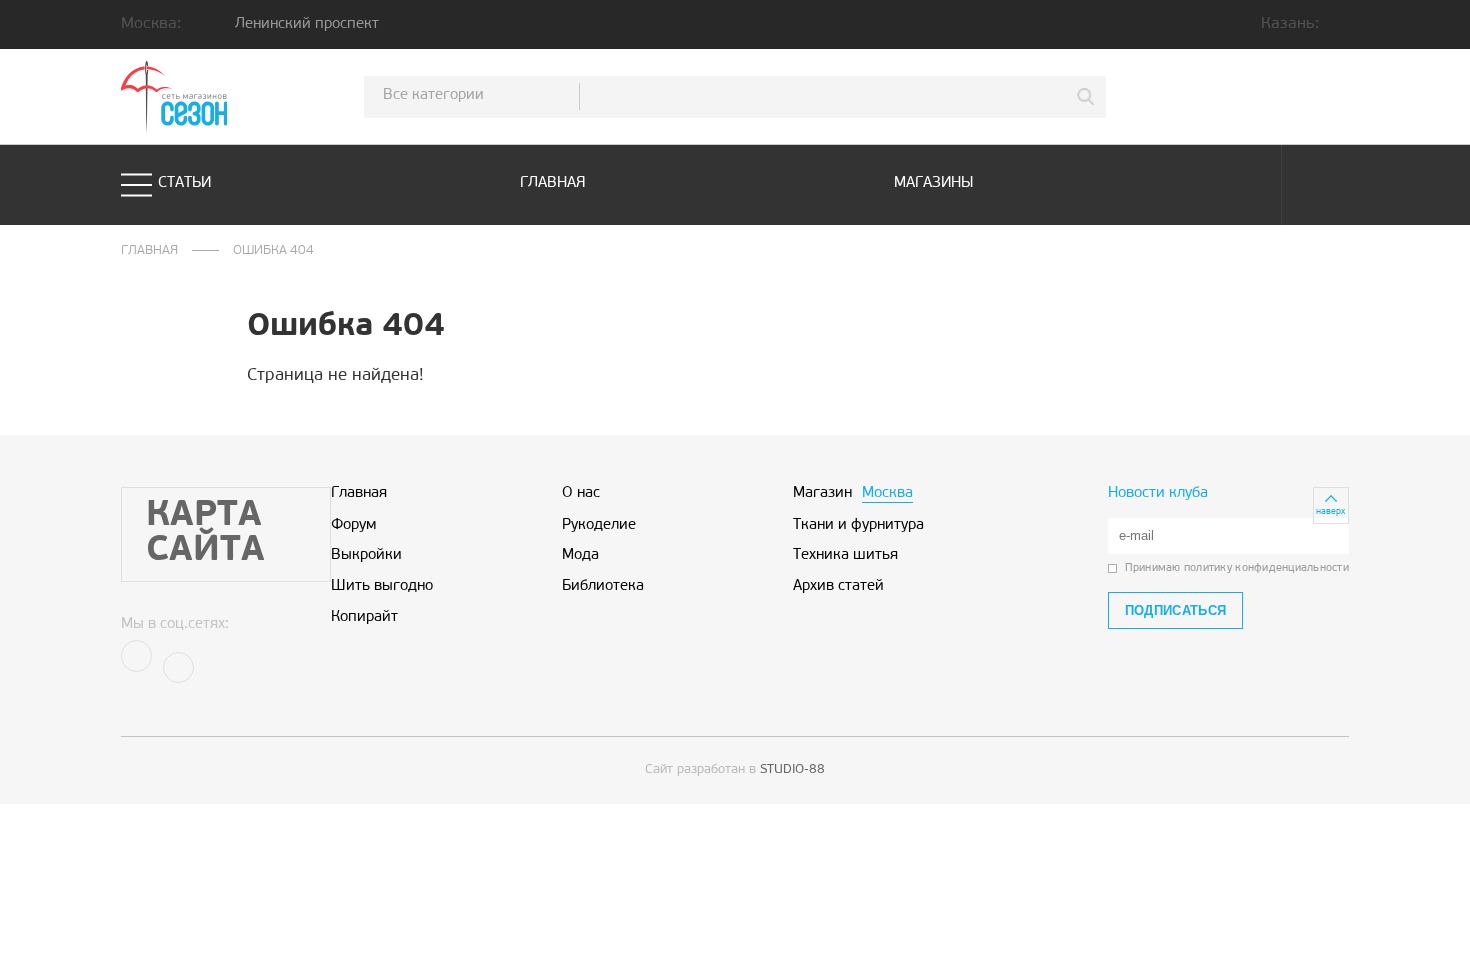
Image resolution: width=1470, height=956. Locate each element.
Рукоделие (599, 526)
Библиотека (603, 587)
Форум (353, 526)
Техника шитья (845, 556)
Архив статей (838, 587)
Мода (580, 556)
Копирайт (364, 618)
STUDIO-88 (792, 770)
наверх (1330, 511)
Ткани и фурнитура (858, 526)
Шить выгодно (382, 587)
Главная (553, 183)
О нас (581, 494)
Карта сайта (205, 534)
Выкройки (366, 556)
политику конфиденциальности (1266, 568)
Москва (887, 494)
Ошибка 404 (273, 251)
